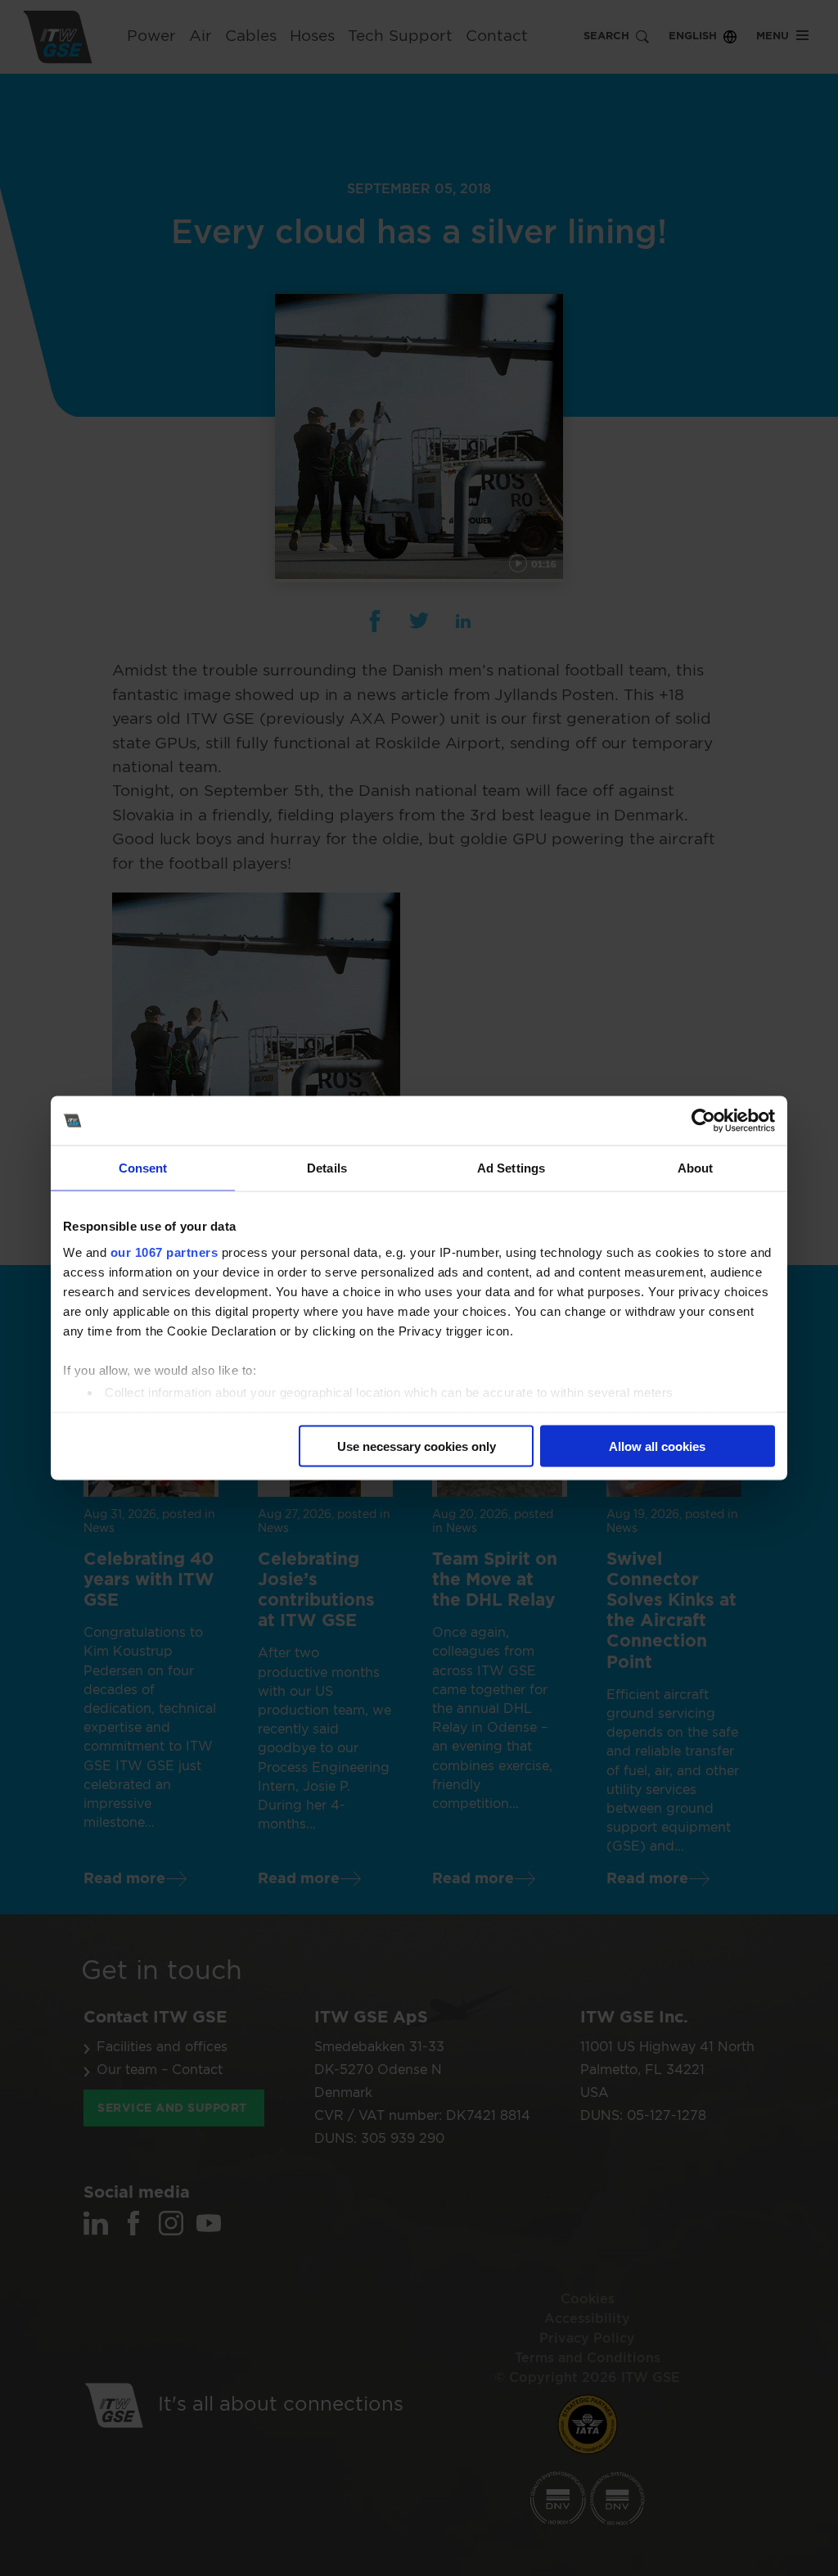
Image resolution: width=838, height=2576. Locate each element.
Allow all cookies (657, 1446)
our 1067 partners (164, 1252)
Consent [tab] (143, 1168)
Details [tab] (327, 1168)
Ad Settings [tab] (511, 1168)
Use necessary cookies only (417, 1446)
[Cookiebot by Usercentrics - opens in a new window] (703, 1121)
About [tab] (696, 1168)
